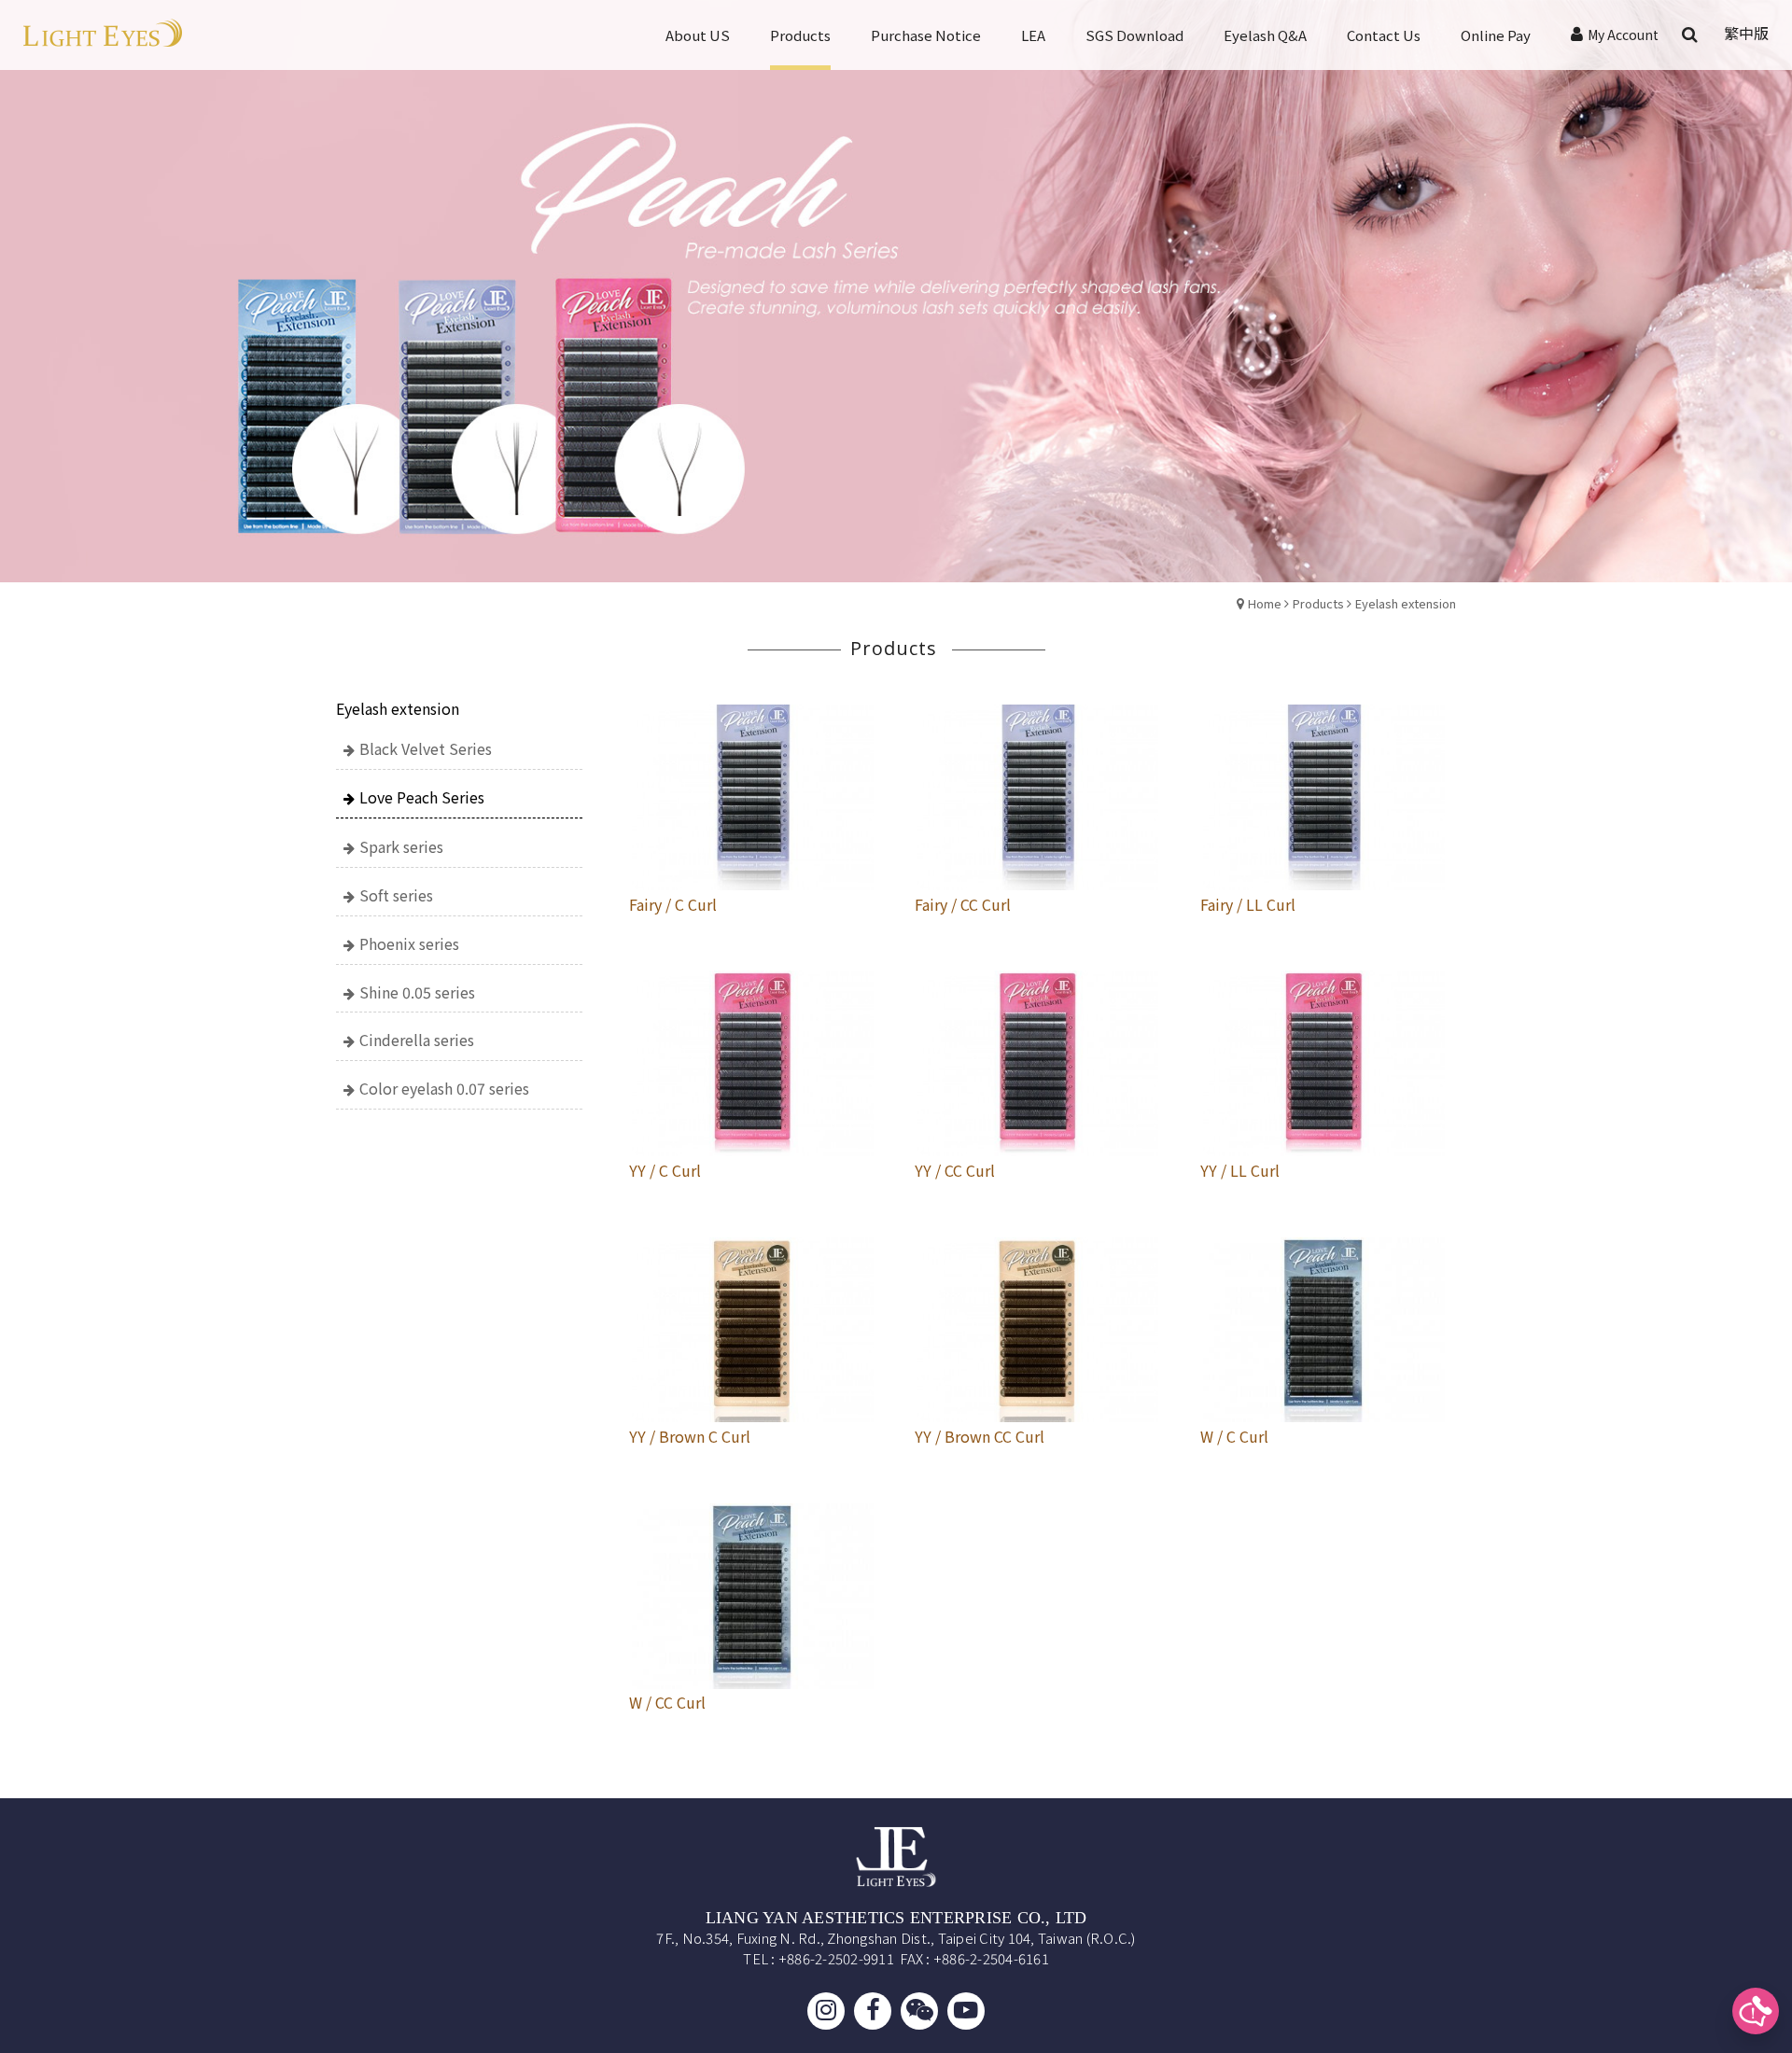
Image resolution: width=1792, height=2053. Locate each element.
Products (1318, 603)
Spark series (401, 846)
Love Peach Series (422, 797)
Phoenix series (409, 943)
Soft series (396, 895)
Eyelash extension (1406, 603)
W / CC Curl (667, 1702)
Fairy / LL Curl (1248, 904)
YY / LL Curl (1240, 1170)
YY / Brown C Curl (690, 1436)
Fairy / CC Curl (963, 904)
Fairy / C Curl (673, 904)
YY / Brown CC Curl (980, 1436)
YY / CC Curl (955, 1170)
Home (1265, 603)
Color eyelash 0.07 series (444, 1088)
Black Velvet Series (426, 748)
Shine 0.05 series (417, 992)
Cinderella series (417, 1040)
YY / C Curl (665, 1170)
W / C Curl (1234, 1436)
